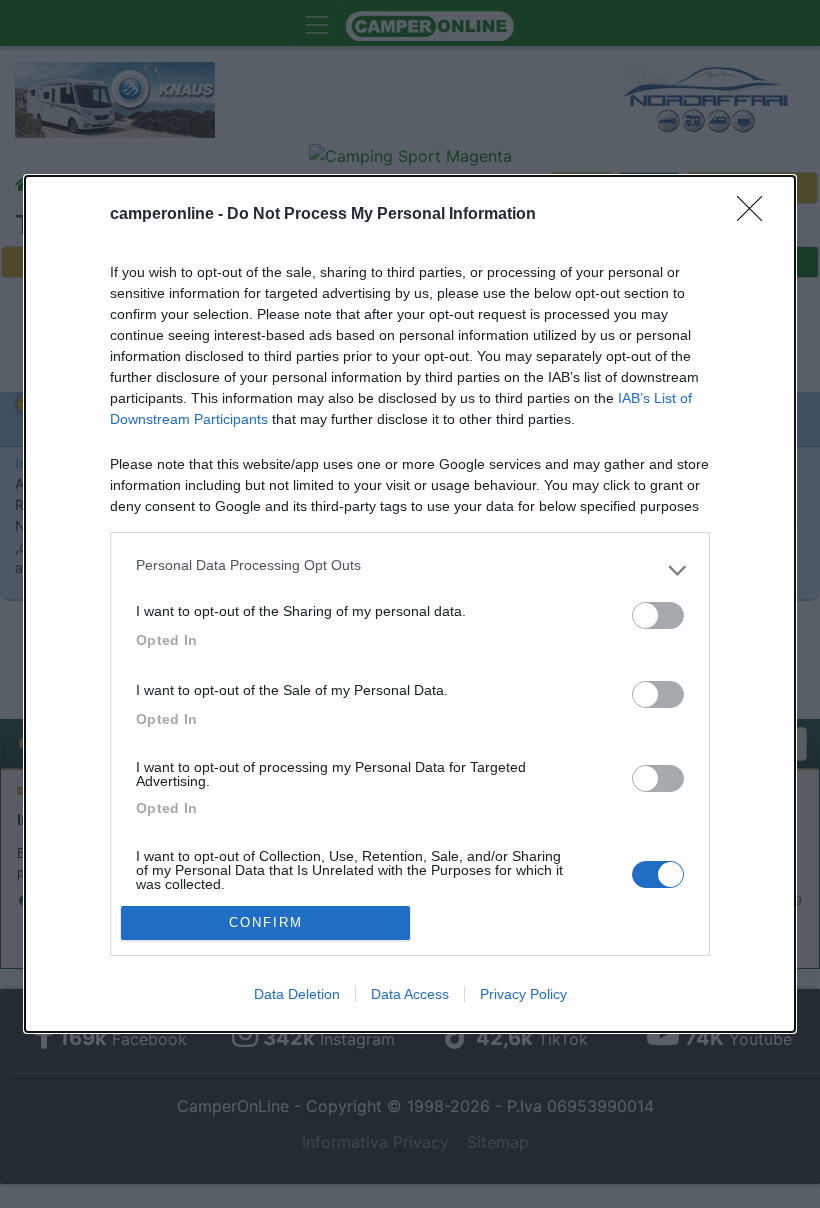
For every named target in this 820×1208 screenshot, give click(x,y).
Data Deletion (297, 994)
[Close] (756, 215)
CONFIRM (266, 922)
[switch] (658, 615)
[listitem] (410, 570)
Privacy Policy (523, 994)
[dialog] (410, 603)
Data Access (410, 994)
